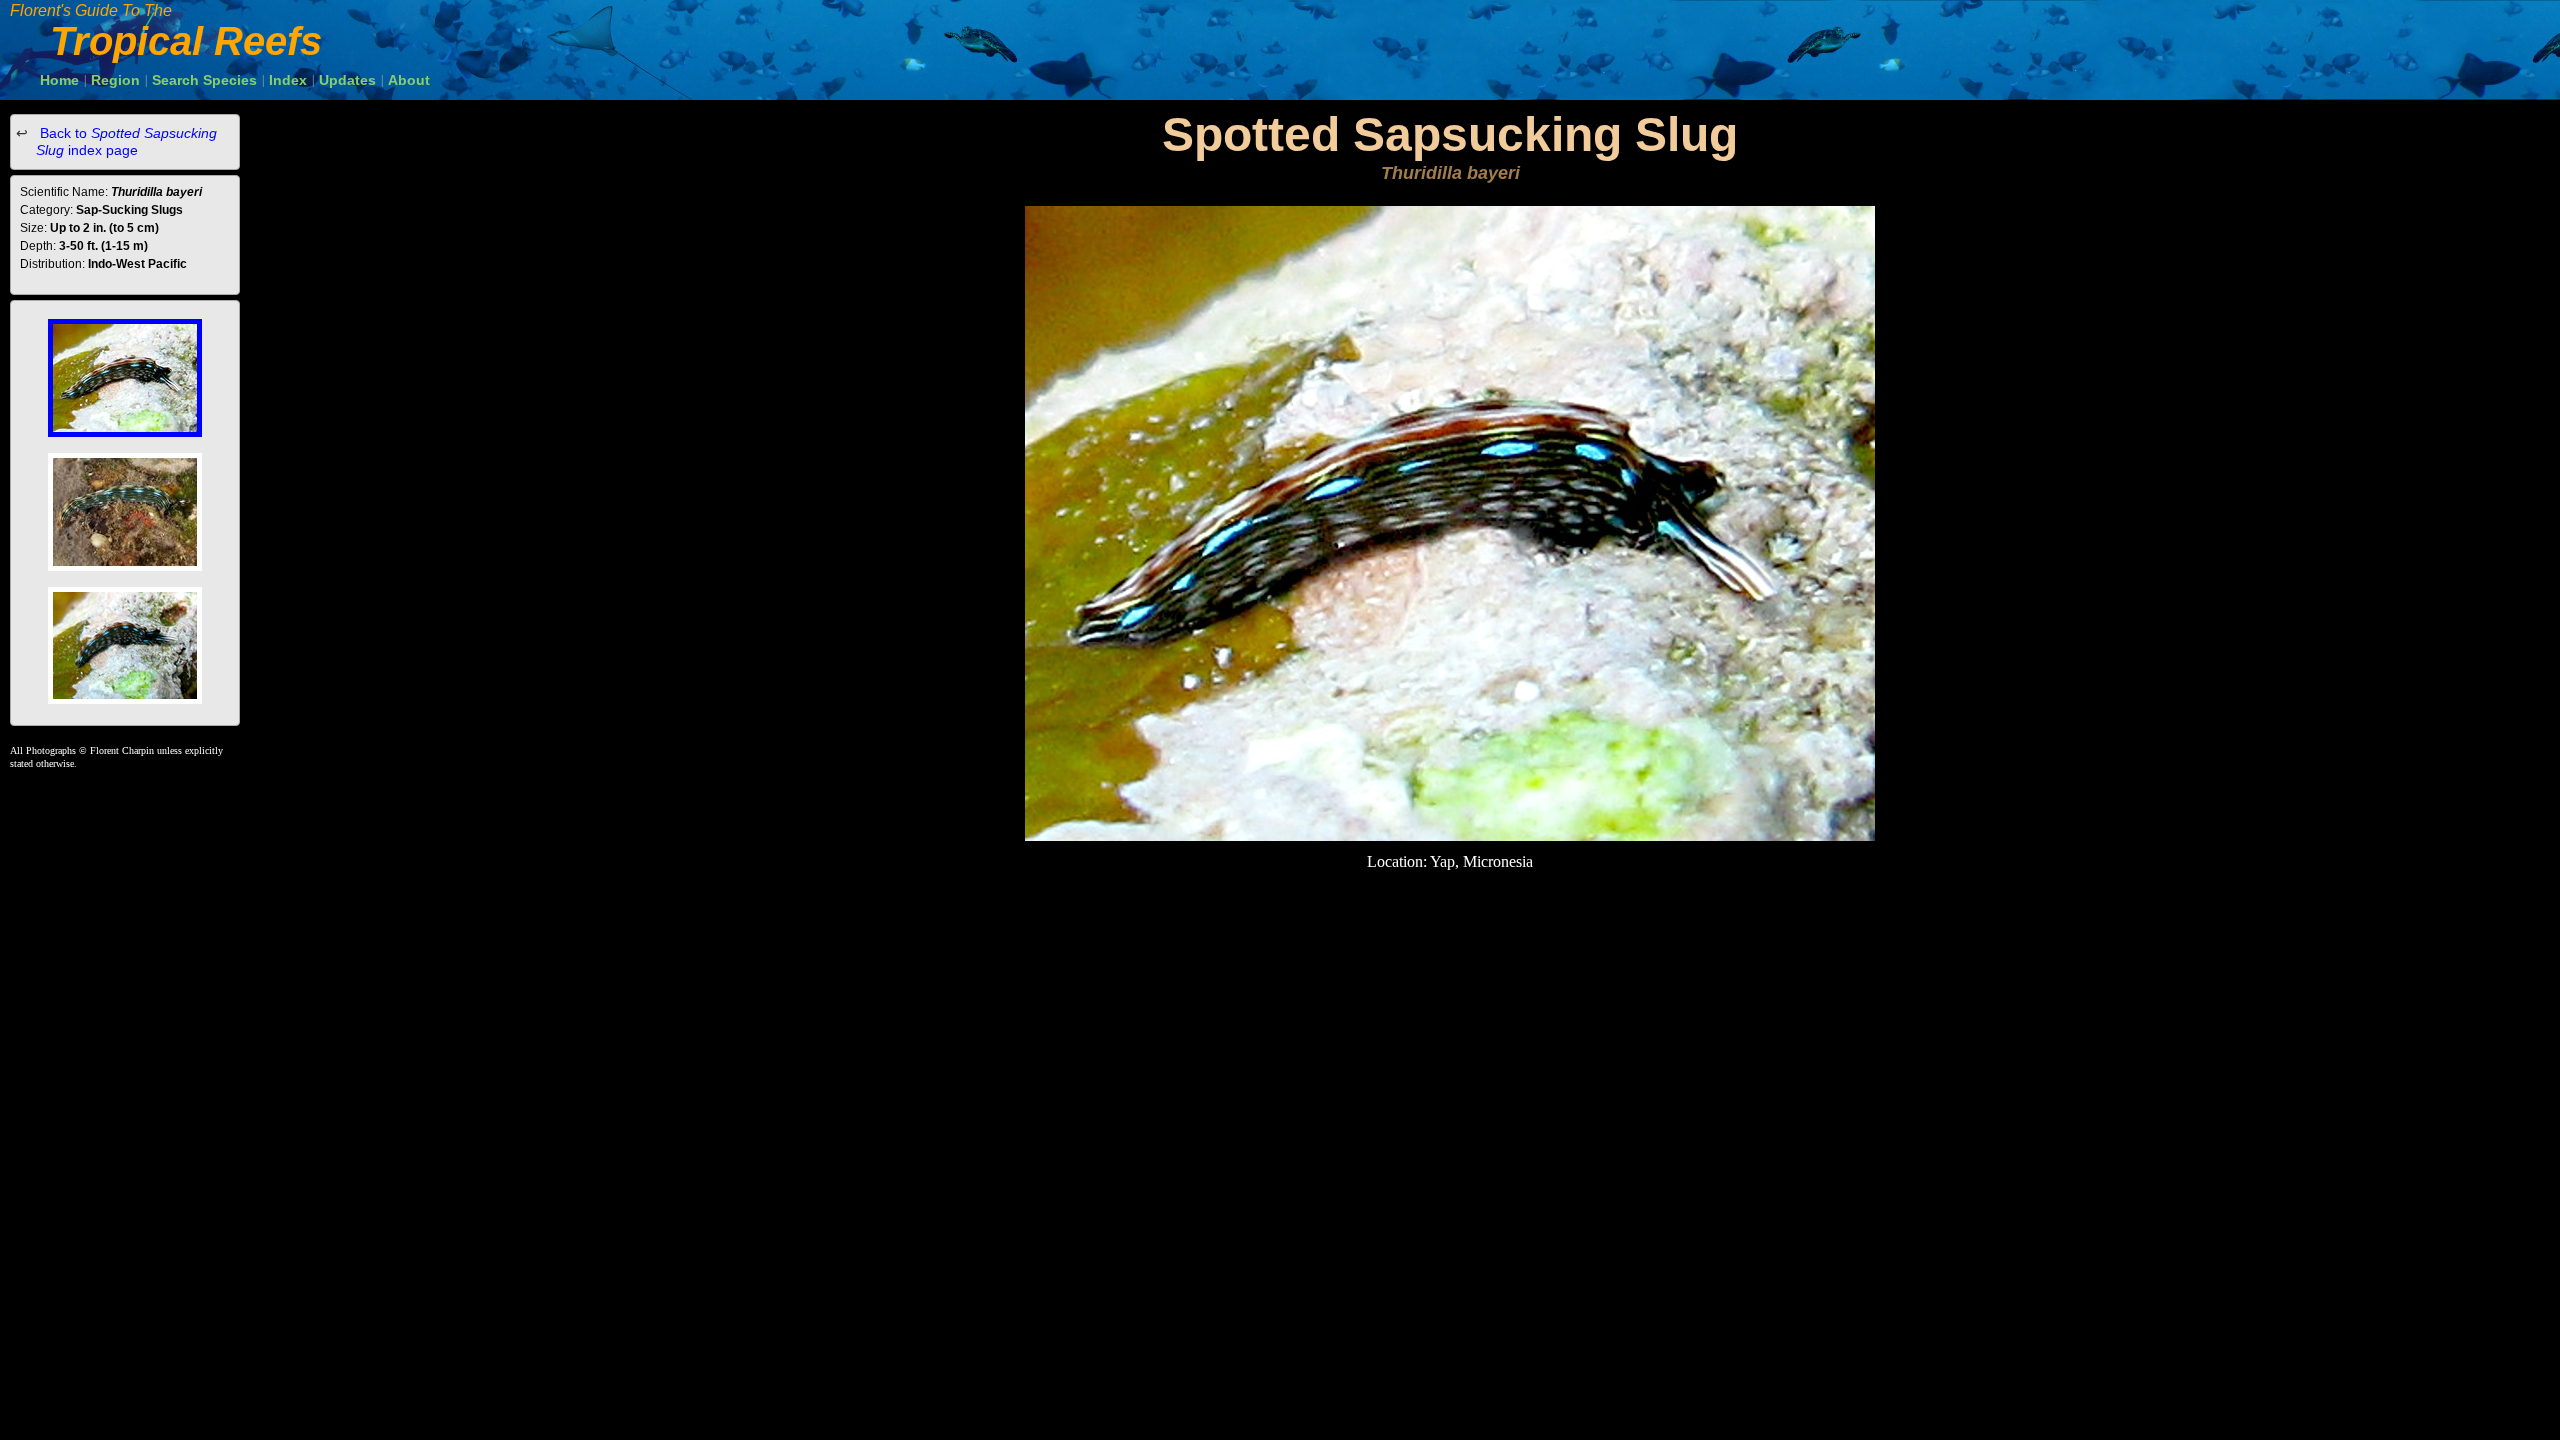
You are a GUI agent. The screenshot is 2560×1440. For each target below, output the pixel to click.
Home (59, 80)
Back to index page (126, 141)
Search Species (204, 80)
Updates (347, 80)
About (409, 80)
